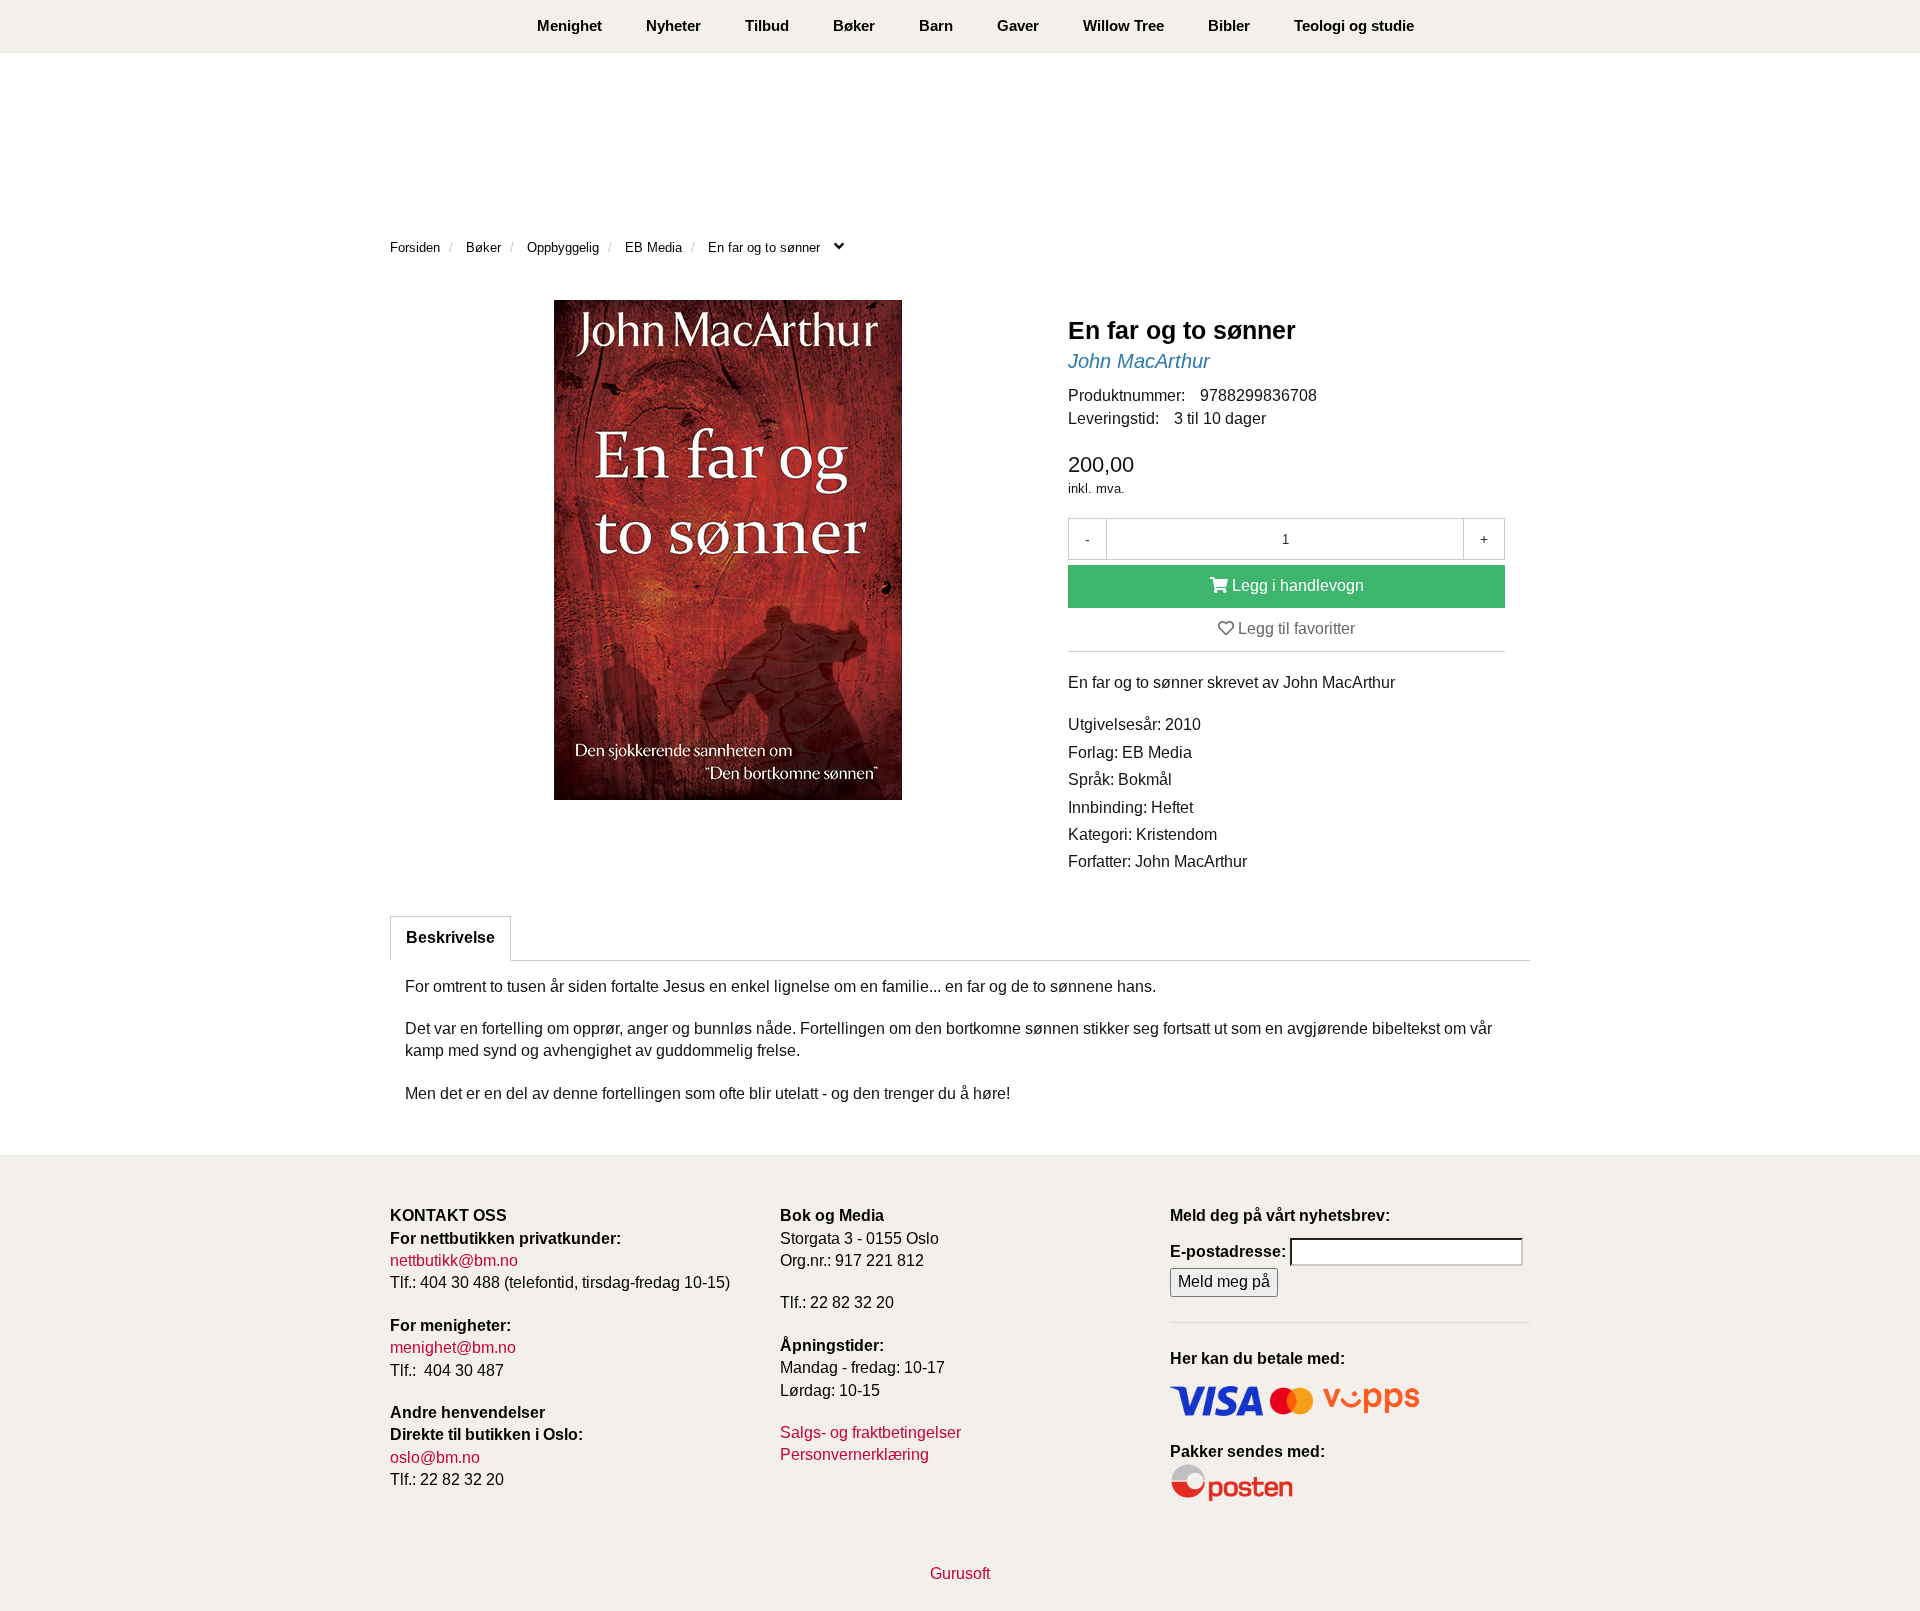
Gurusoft (960, 1573)
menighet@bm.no (453, 1347)
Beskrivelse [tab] (450, 937)
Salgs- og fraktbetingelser (870, 1432)
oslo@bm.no (435, 1457)
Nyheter (673, 25)
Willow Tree (1123, 25)
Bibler (1229, 25)
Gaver (1018, 25)
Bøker (854, 25)
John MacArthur (1139, 361)
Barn (936, 25)
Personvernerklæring (854, 1454)
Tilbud (767, 25)
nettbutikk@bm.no (454, 1260)
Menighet (569, 25)
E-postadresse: (1228, 1251)
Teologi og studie (1354, 25)
